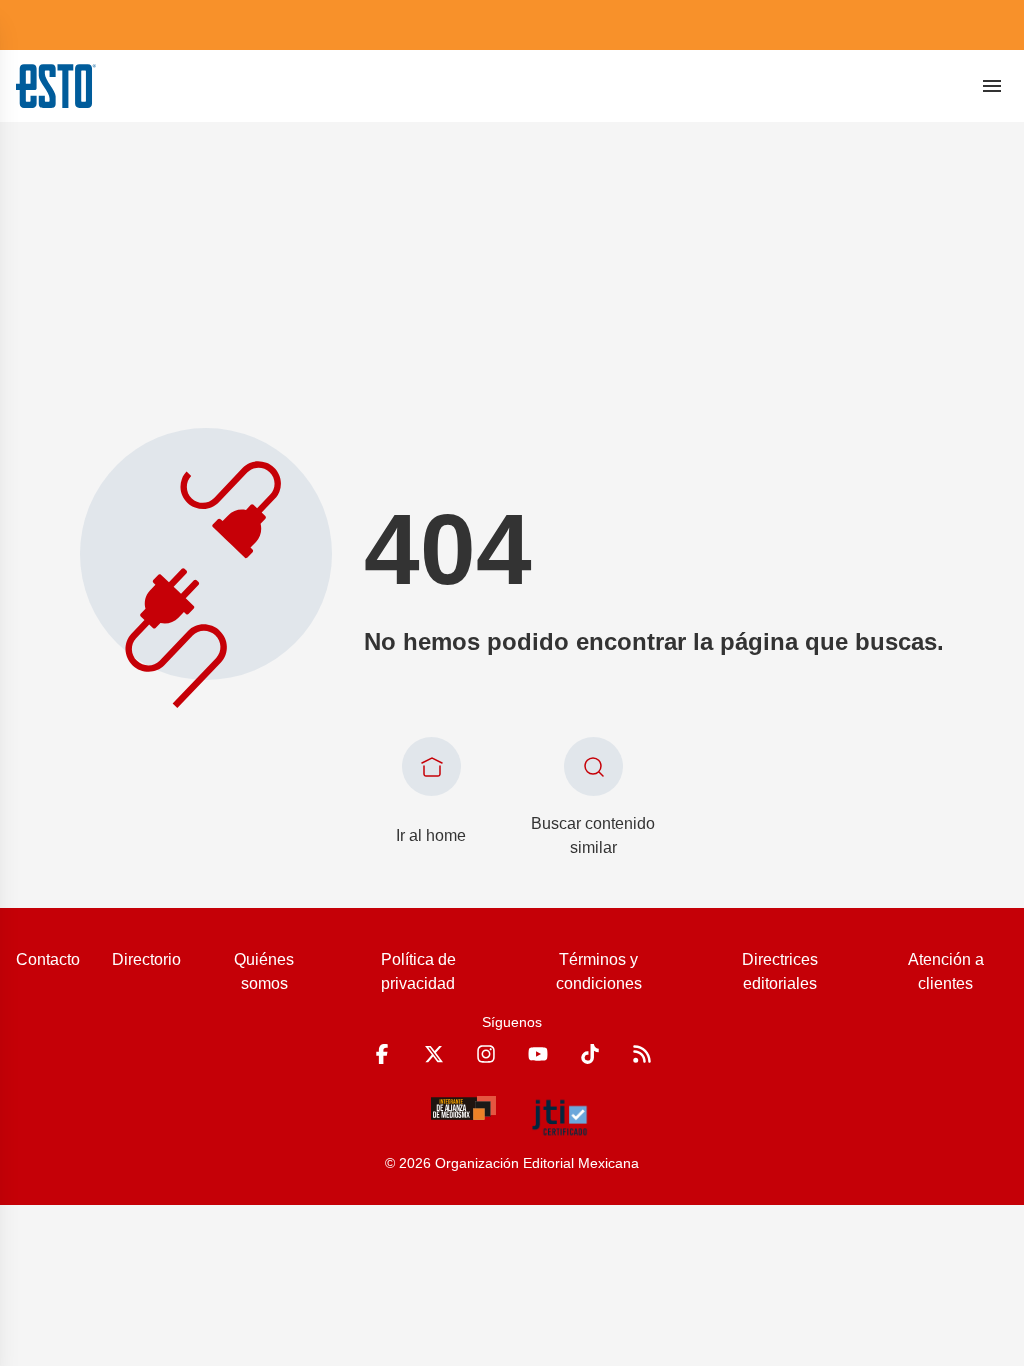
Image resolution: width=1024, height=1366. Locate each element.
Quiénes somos (264, 971)
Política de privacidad (418, 971)
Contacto (48, 959)
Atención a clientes (946, 971)
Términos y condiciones (599, 971)
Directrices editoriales (780, 971)
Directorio (146, 959)
